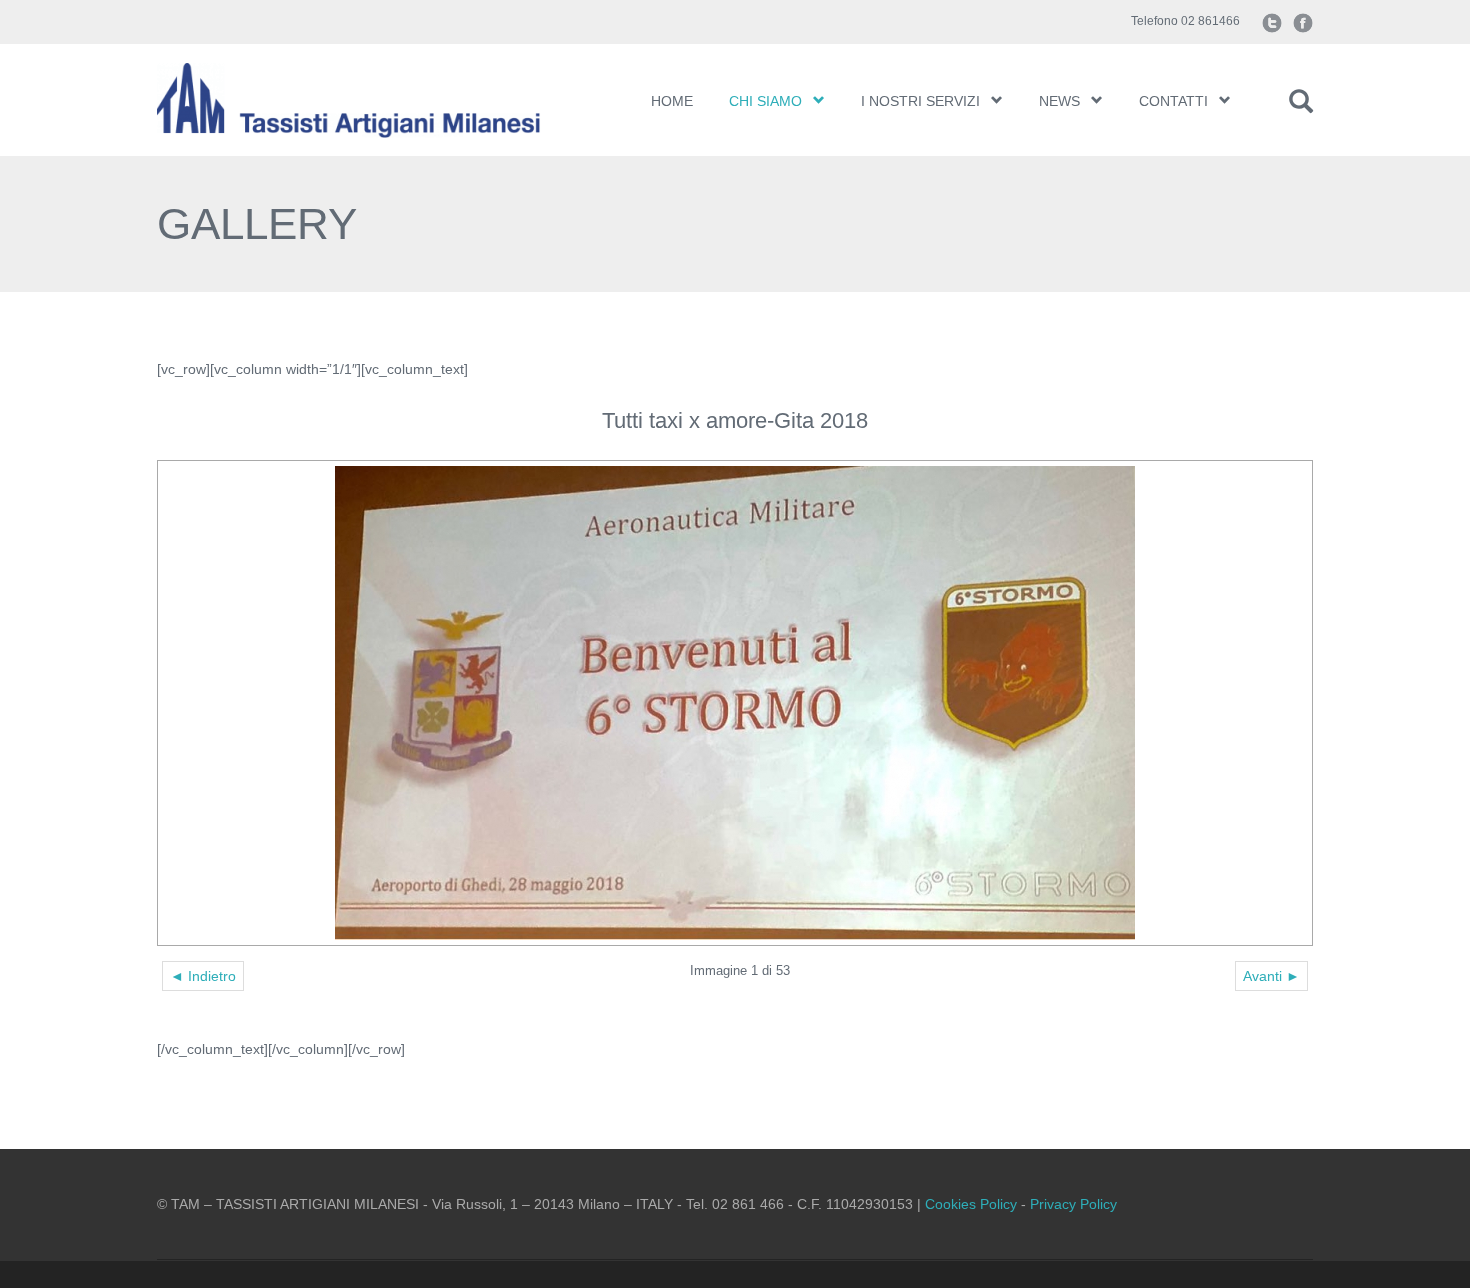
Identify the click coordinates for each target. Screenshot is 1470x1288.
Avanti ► (1271, 976)
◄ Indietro (203, 976)
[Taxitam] (372, 100)
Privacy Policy (1073, 1204)
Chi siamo (765, 101)
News (1059, 101)
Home (672, 101)
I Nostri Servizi (920, 101)
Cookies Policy (971, 1204)
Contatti (1173, 101)
